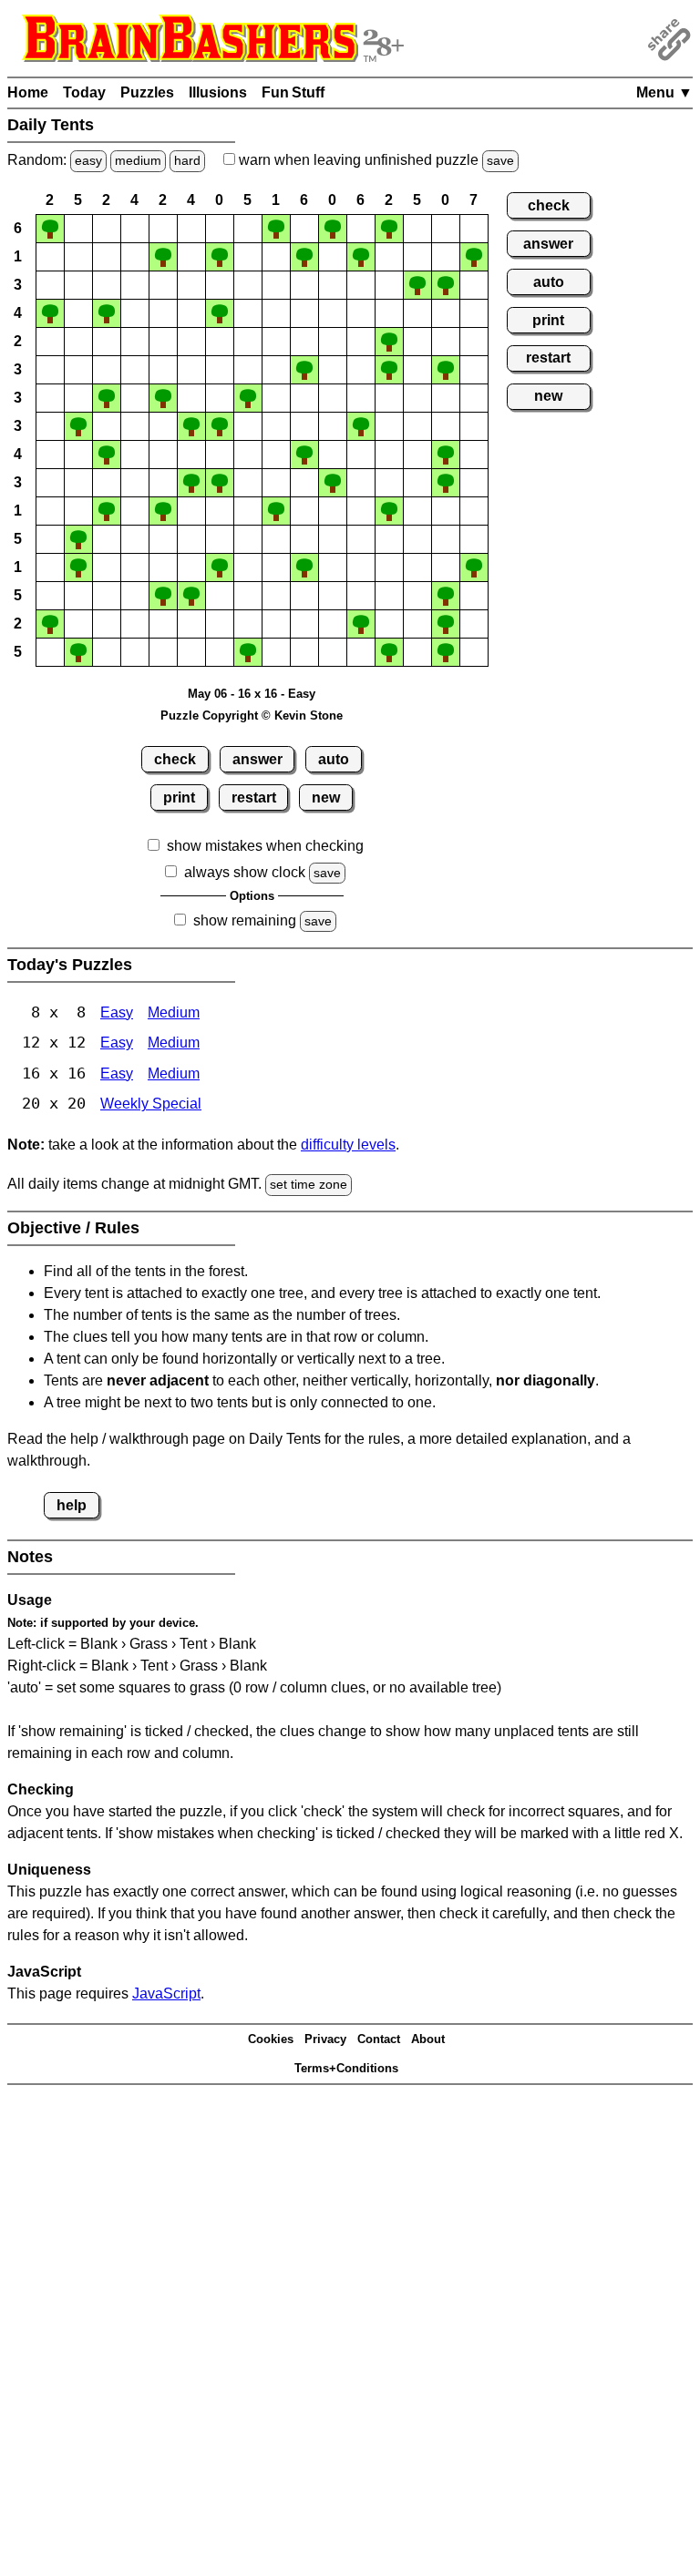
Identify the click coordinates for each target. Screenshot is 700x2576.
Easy (117, 1012)
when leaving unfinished (375, 160)
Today (84, 92)
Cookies (271, 2039)
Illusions (218, 92)
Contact (379, 2039)
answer (257, 759)
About (428, 2039)
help (72, 1505)
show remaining (245, 920)
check (175, 759)
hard (187, 160)
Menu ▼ (664, 92)
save (500, 160)
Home (28, 92)
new (326, 797)
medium (138, 160)
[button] (50, 229)
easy (88, 160)
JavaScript (166, 1993)
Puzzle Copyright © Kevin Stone (252, 716)
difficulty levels (348, 1145)
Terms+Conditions (346, 2068)
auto (334, 759)
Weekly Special (151, 1104)
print (179, 797)
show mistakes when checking (265, 846)
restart (254, 797)
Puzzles (147, 92)
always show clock (245, 872)
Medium (174, 1012)
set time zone (309, 1184)
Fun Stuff (293, 92)
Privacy (325, 2039)
